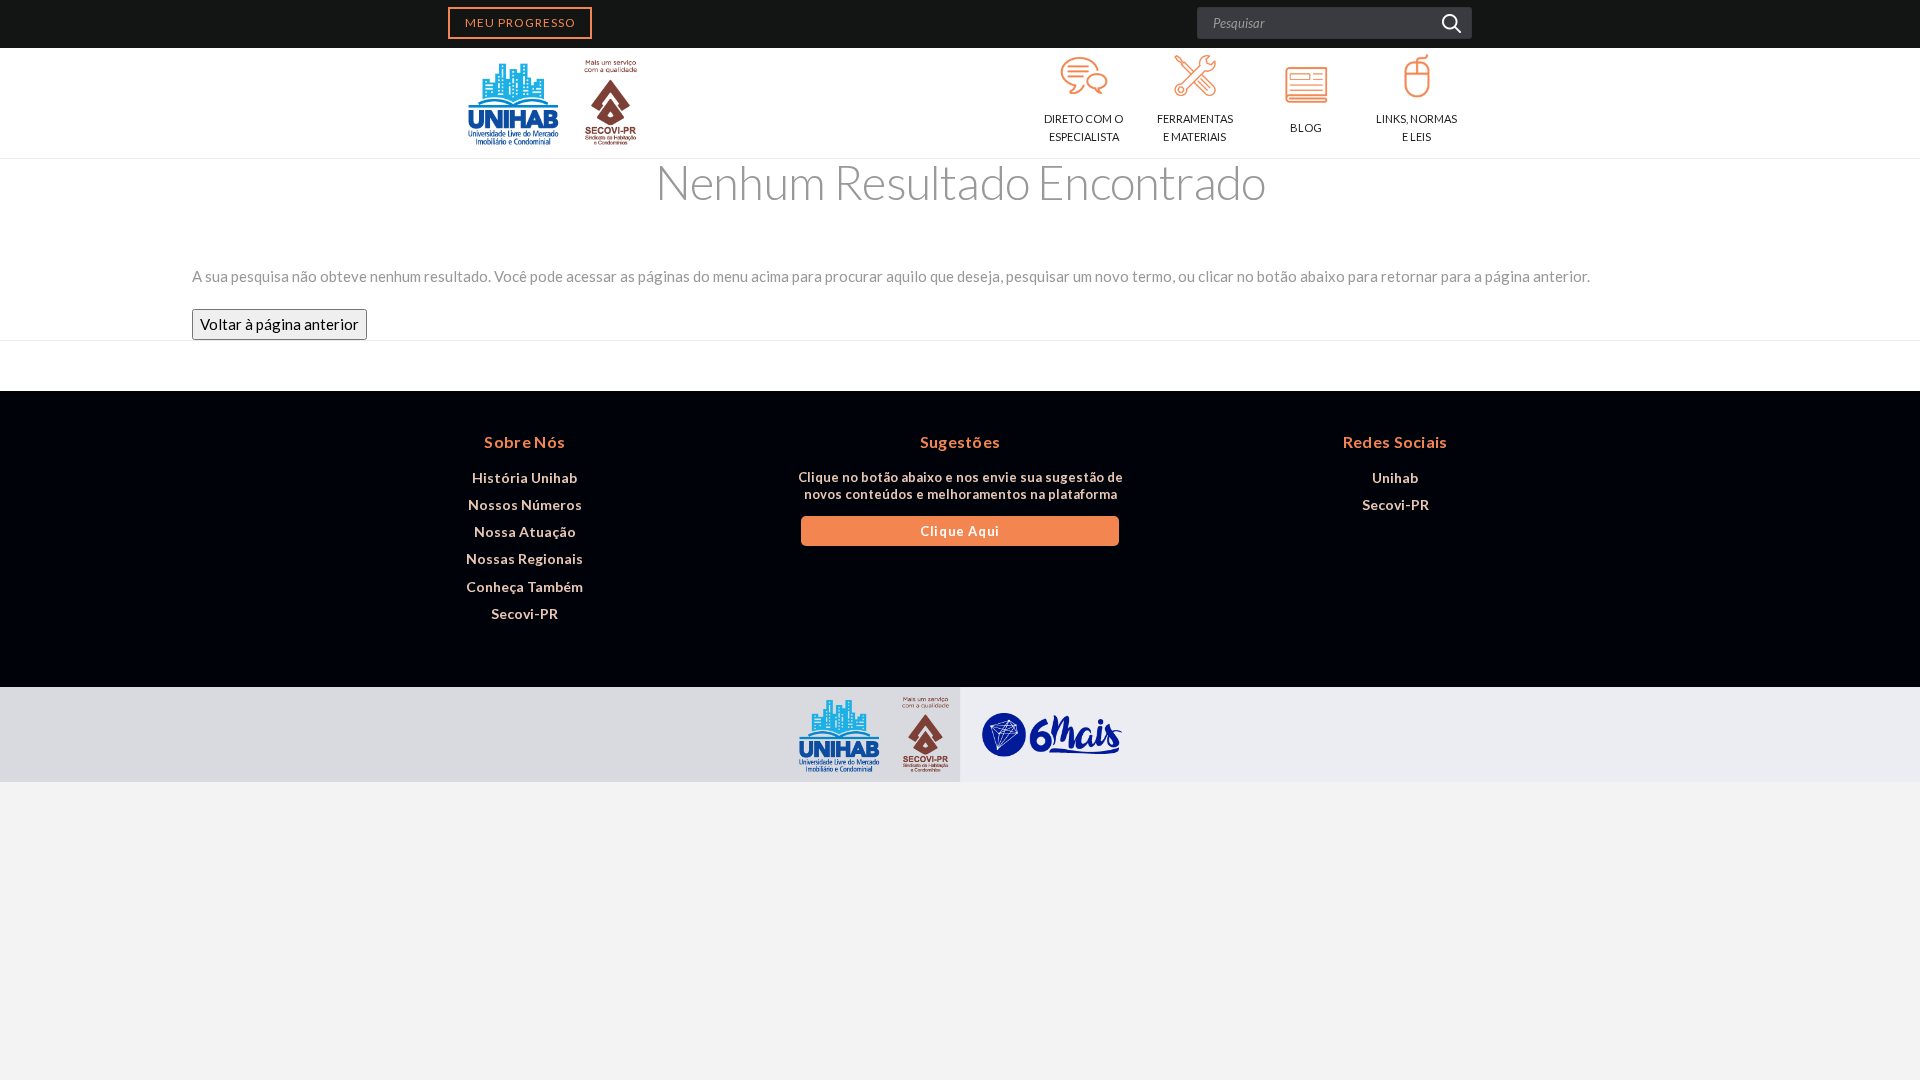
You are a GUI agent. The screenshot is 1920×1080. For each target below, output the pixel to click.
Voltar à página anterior (279, 324)
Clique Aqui (960, 531)
